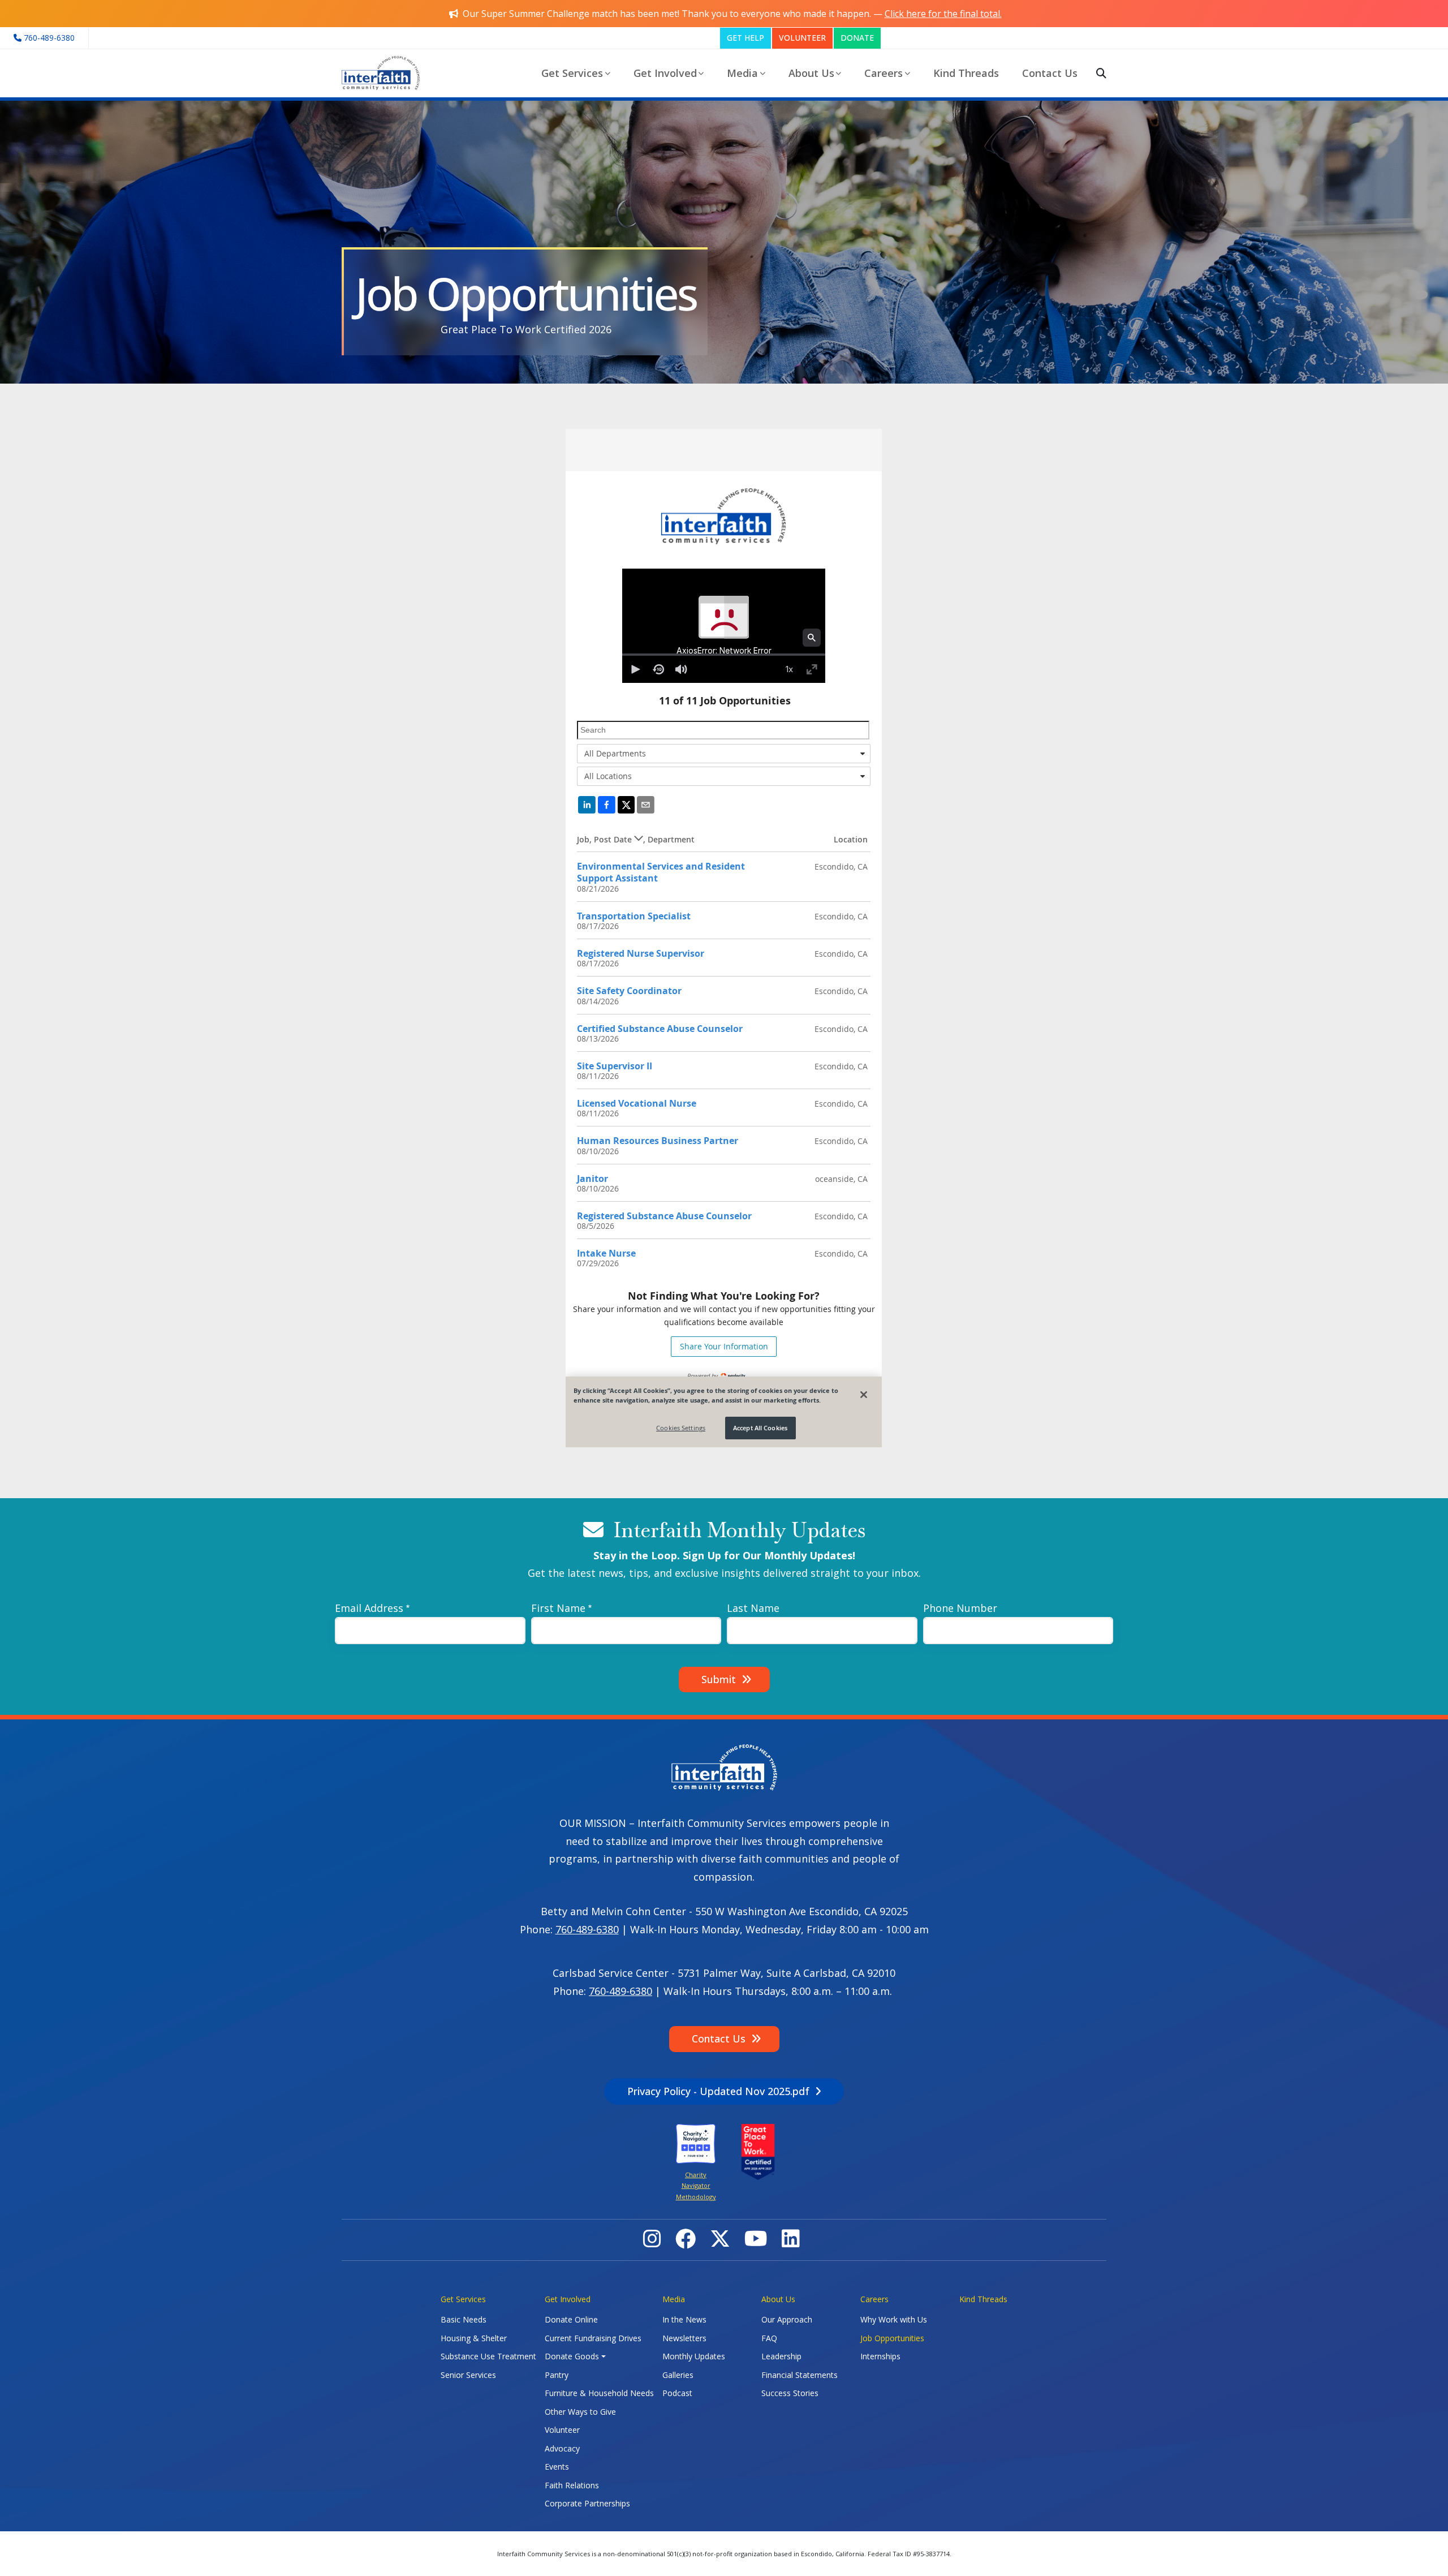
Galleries (678, 2375)
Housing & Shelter (474, 2338)
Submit (719, 1679)
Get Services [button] (572, 73)
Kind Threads (966, 73)
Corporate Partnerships (587, 2503)
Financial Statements (800, 2375)
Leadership (781, 2356)
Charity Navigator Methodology (696, 2186)
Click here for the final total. (943, 14)
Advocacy (562, 2448)
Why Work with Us (894, 2319)
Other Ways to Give (580, 2412)
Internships (880, 2356)
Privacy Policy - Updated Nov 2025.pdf (718, 2091)
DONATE (857, 38)
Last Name (753, 1608)
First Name (558, 1608)
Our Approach (787, 2319)
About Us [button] (811, 73)
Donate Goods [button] (572, 2356)
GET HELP (745, 38)
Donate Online (571, 2319)
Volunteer (562, 2430)
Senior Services (468, 2375)
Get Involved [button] (665, 73)
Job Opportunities (892, 2338)
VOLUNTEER (802, 38)
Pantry (557, 2375)
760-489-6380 (587, 1929)
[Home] (385, 73)
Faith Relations (572, 2485)
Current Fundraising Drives (593, 2338)
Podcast (677, 2393)
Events (557, 2467)
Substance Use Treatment (488, 2356)
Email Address (369, 1608)
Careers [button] (884, 73)
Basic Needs (464, 2319)
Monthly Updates (694, 2356)
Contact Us (1050, 73)
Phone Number (960, 1608)
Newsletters (684, 2338)
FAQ (769, 2338)
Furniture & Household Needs (599, 2393)
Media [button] (742, 73)
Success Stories (790, 2393)
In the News (684, 2319)
